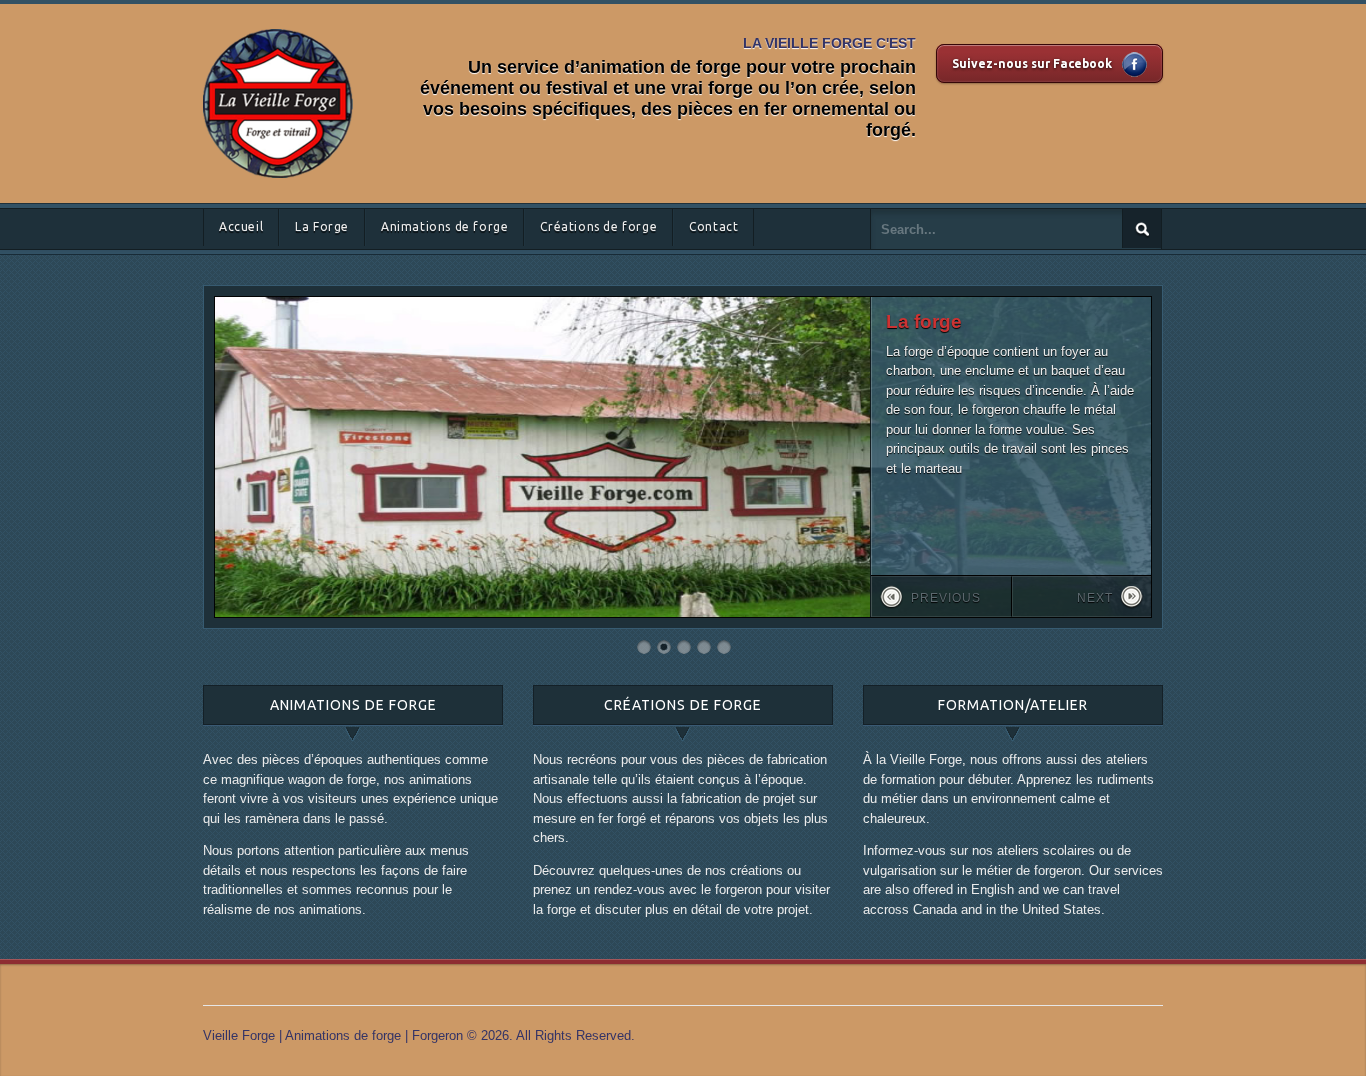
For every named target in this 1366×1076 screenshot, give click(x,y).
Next (1095, 598)
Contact (713, 226)
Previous (946, 598)
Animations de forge (444, 226)
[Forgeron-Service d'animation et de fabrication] (278, 24)
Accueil (241, 226)
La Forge (322, 226)
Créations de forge (598, 226)
